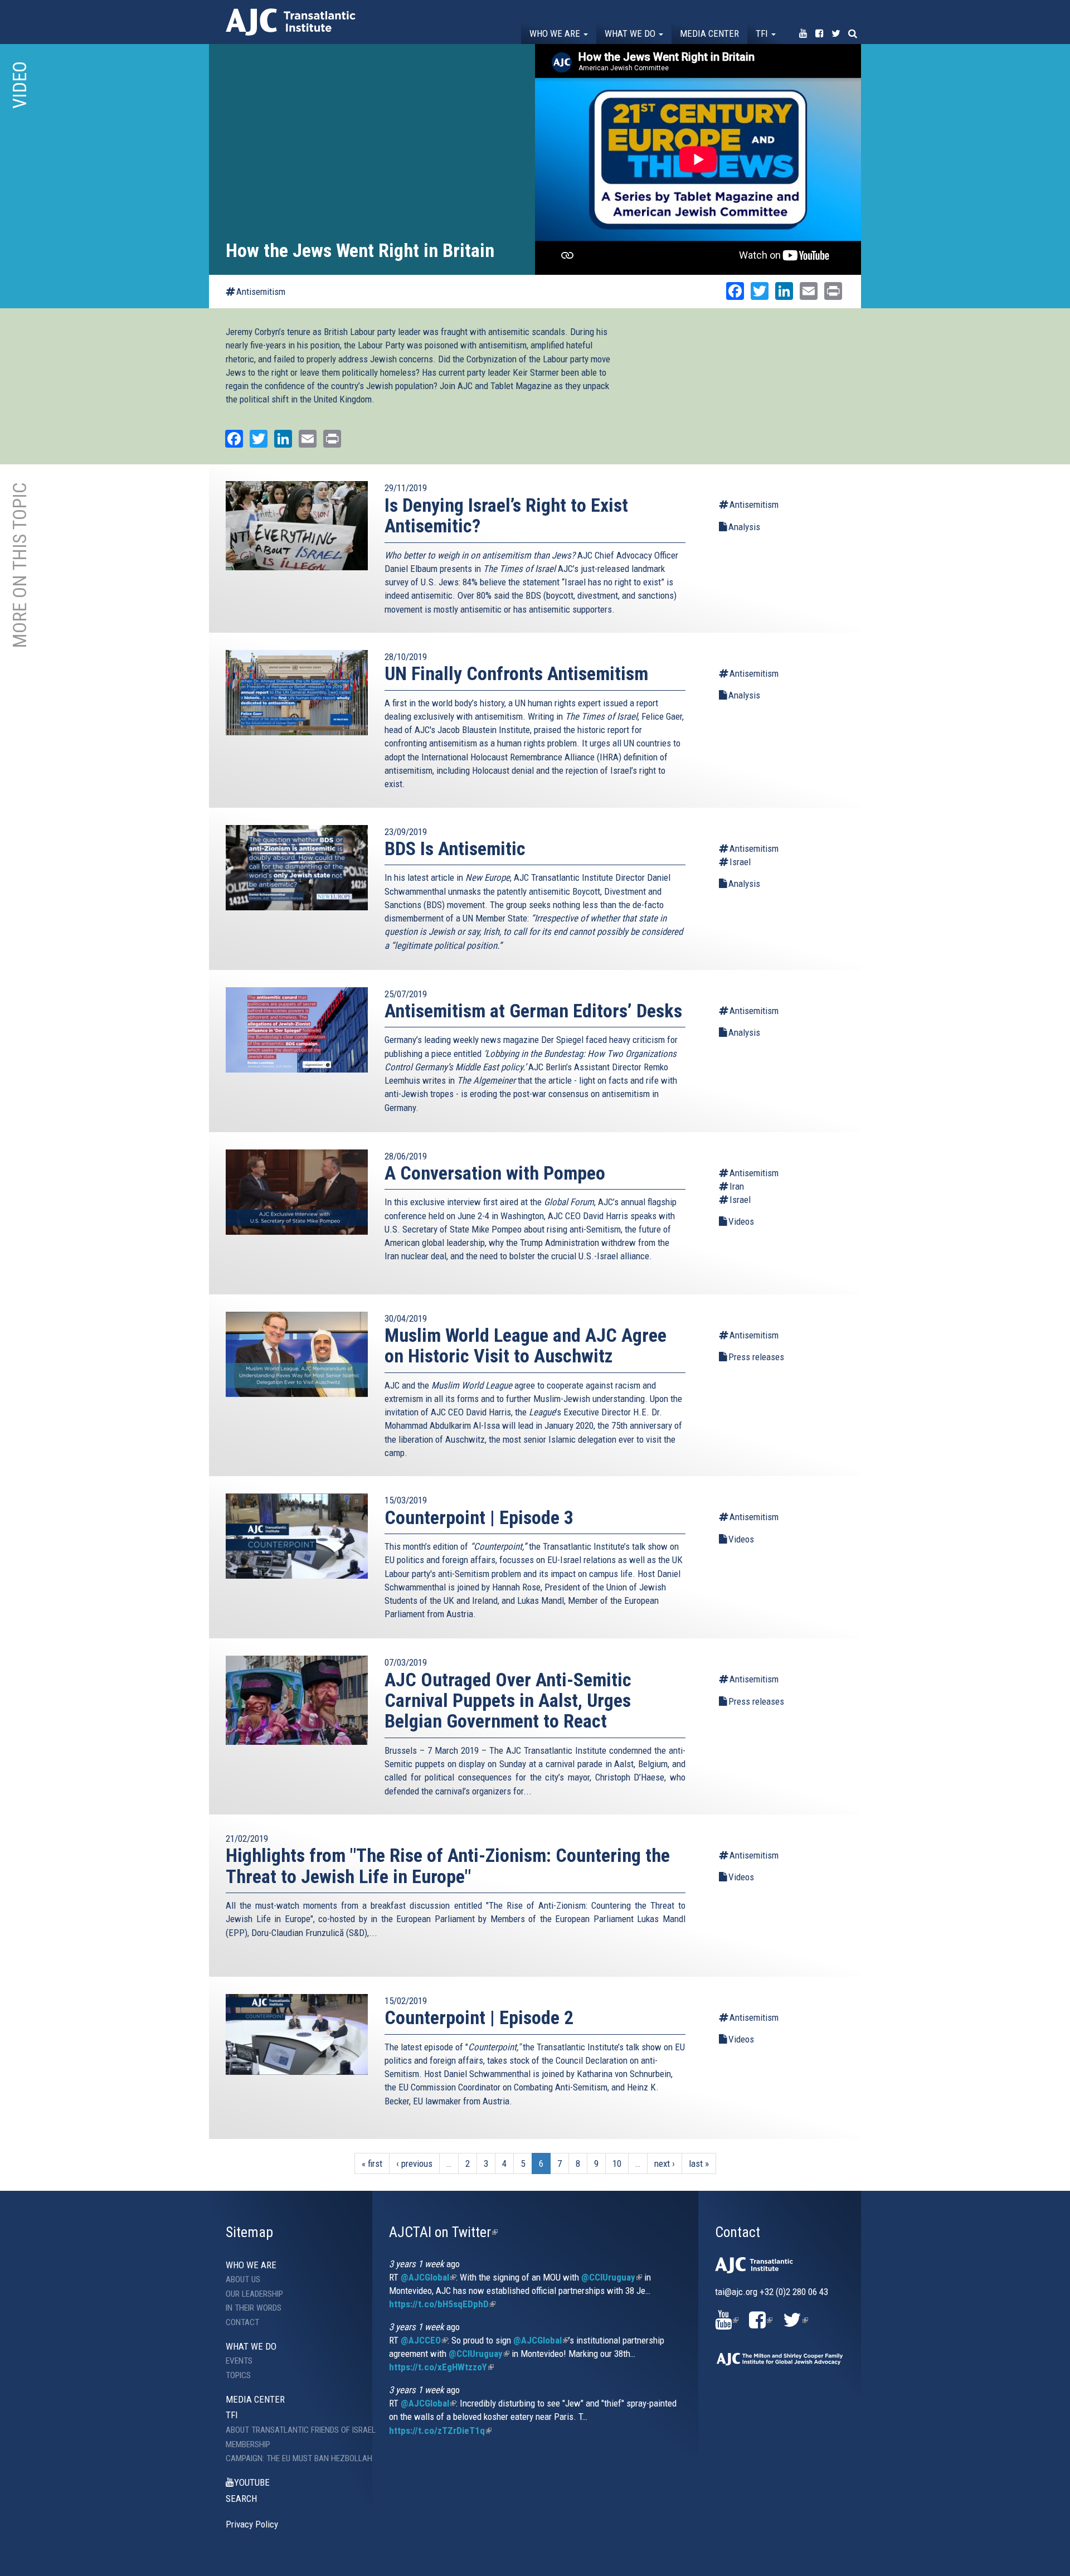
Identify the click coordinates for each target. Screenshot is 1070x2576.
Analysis (744, 527)
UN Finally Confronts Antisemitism (516, 673)
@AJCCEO (424, 2340)
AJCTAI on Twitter (443, 2232)
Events (239, 2361)
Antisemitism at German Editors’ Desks (533, 1011)
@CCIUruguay (612, 2277)
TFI (763, 33)
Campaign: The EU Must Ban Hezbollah (291, 2458)
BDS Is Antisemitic (455, 848)
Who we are (556, 33)
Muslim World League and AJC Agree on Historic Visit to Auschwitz (526, 1345)
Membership (248, 2444)
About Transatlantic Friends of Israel (291, 2430)
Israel (740, 862)
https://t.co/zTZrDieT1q (440, 2431)
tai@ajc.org (736, 2292)
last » (699, 2163)
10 (617, 2163)
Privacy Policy (252, 2524)
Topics (238, 2375)
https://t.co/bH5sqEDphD (442, 2304)
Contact (242, 2322)
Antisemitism (261, 292)
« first (372, 2163)
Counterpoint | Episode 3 (479, 1517)
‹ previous (414, 2163)
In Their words (254, 2308)
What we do (631, 33)
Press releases (756, 1357)
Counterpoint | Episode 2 (479, 2017)
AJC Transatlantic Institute (291, 22)
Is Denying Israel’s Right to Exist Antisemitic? (506, 515)
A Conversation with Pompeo (495, 1173)
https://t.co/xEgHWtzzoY (441, 2367)
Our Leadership (254, 2294)
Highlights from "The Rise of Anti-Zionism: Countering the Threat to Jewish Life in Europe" (448, 1866)
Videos (741, 1221)
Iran (737, 1186)
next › (665, 2163)
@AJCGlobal (428, 2277)
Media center (709, 33)
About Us (243, 2279)
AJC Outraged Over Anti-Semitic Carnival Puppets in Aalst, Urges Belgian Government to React (508, 1701)
